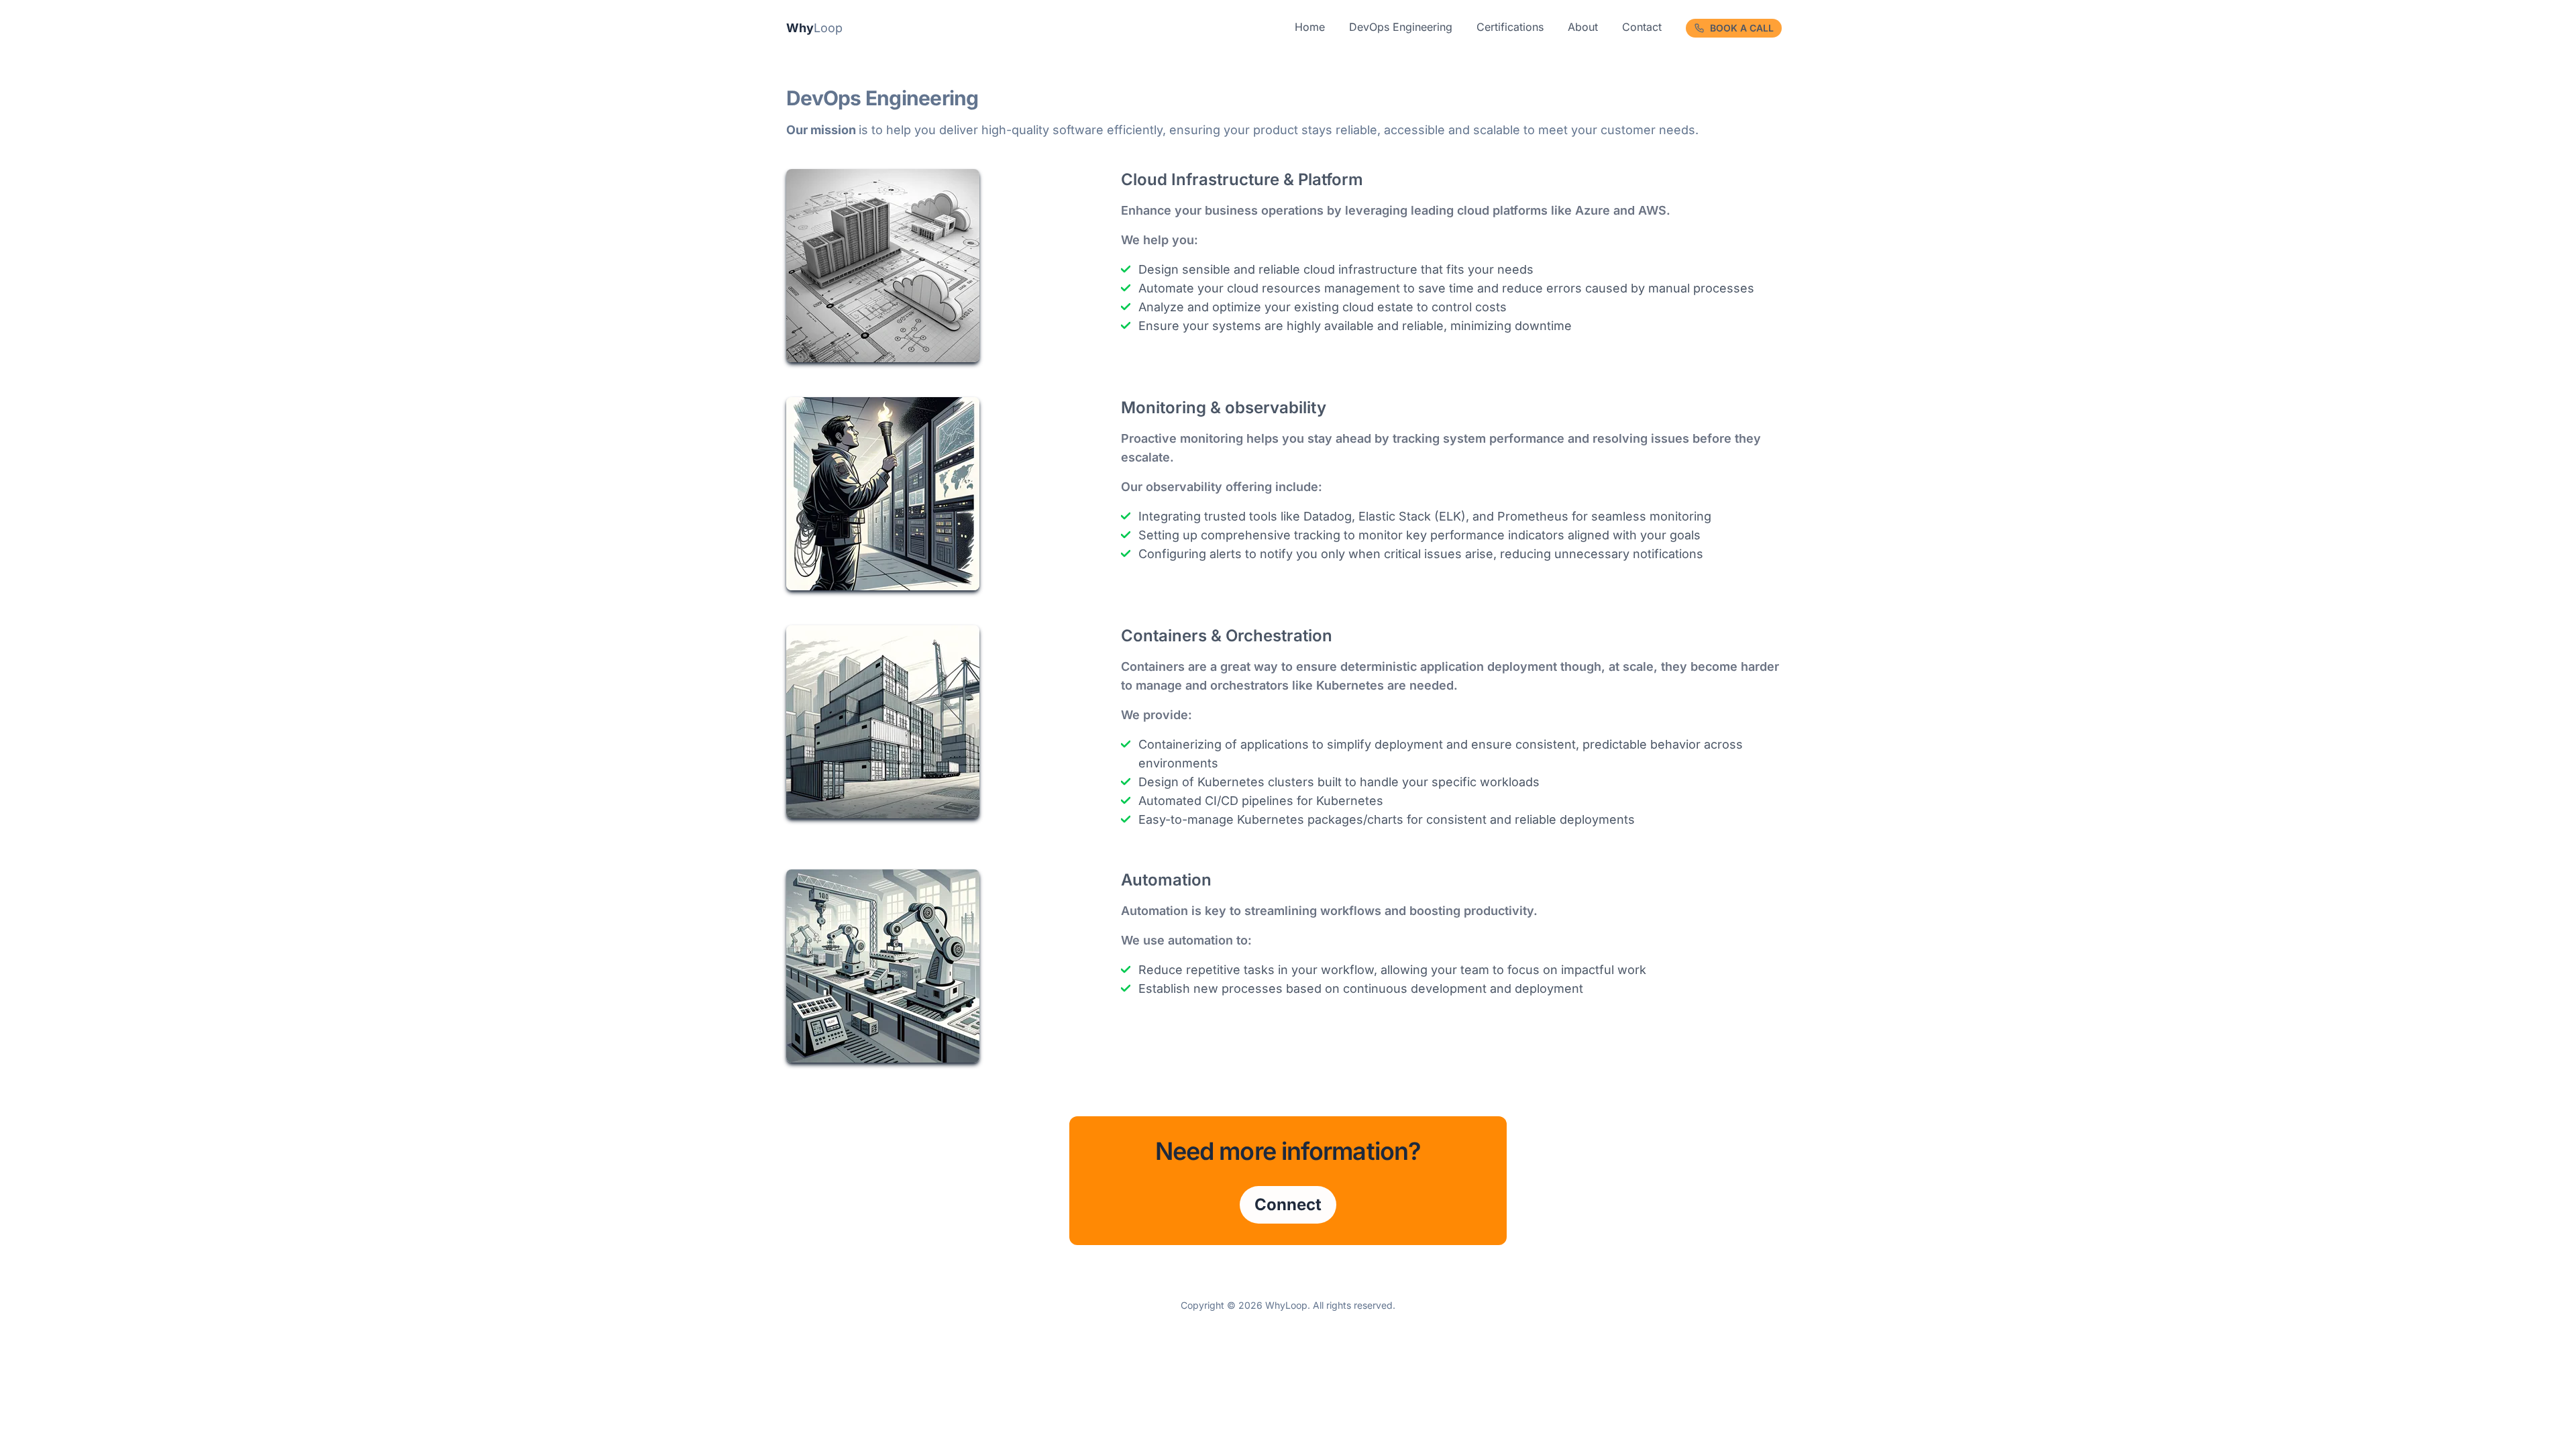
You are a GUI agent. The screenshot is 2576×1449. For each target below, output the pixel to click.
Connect (1288, 1204)
